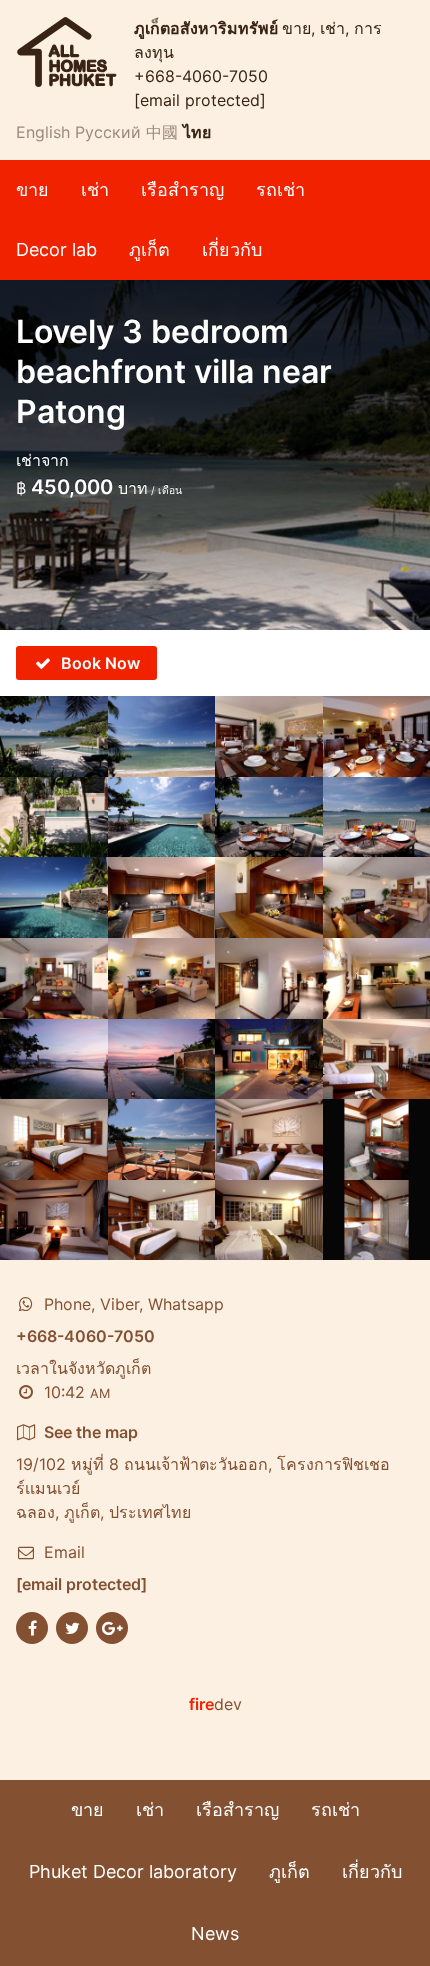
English (43, 132)
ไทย (197, 132)
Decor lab (56, 249)
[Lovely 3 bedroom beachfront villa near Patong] (54, 736)
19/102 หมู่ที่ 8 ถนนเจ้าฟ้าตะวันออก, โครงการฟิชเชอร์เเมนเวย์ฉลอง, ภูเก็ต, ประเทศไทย (203, 1472)
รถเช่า (280, 189)
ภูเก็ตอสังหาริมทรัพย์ (208, 28)
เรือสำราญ (182, 189)
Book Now (100, 663)
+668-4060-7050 (201, 76)
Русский (108, 132)
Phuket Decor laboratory (133, 1871)
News (215, 1933)
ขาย (32, 189)
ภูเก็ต (149, 249)
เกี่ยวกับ (232, 249)
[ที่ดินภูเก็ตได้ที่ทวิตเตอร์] (72, 1627)
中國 (162, 132)
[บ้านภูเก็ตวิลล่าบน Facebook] (32, 1627)
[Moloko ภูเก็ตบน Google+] (112, 1627)
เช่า (95, 189)
